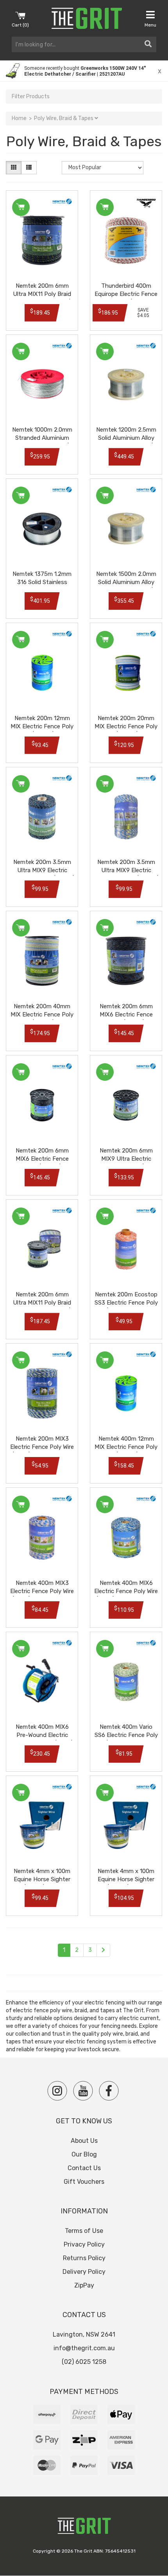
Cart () (20, 25)
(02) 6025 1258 (84, 2362)
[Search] (148, 44)
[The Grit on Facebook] (109, 2091)
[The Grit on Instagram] (57, 2091)
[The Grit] (84, 2528)
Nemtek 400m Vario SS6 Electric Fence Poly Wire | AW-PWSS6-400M (126, 1735)
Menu (150, 25)
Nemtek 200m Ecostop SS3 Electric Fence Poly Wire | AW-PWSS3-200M (126, 1303)
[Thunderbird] (146, 203)
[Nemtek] (62, 201)
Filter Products (31, 96)
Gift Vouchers (84, 2182)
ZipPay (84, 2285)
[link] (84, 71)
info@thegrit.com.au (84, 2348)
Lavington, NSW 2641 (84, 2334)
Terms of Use (84, 2231)
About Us (84, 2141)
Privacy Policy (84, 2244)
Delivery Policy (84, 2272)
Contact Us (84, 2168)
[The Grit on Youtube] (83, 2091)
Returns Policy (84, 2258)
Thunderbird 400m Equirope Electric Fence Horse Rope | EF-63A (126, 294)
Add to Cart (21, 207)
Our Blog (84, 2154)
